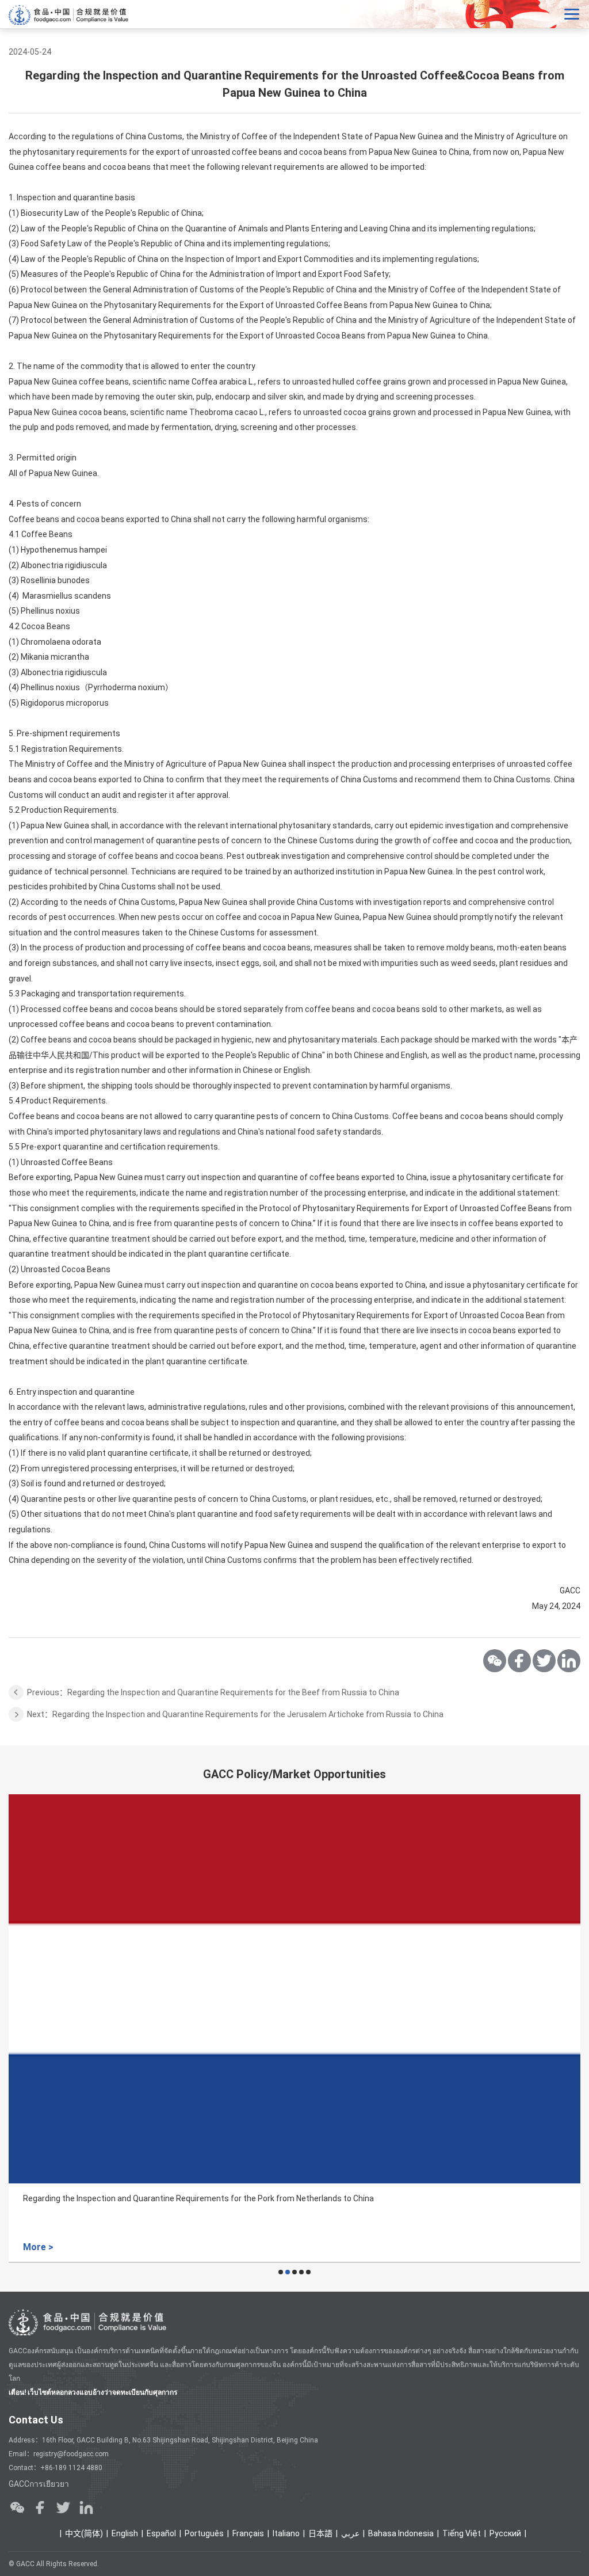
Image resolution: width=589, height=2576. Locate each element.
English (125, 2533)
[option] (294, 2029)
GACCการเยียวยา (39, 2484)
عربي (350, 2533)
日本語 (320, 2533)
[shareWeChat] (495, 1661)
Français (248, 2533)
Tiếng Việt (462, 2533)
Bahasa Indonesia (401, 2533)
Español (161, 2533)
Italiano (286, 2533)
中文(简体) (84, 2533)
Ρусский (505, 2533)
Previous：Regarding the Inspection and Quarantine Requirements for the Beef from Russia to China (213, 1692)
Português (204, 2533)
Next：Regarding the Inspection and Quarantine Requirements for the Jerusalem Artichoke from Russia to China (235, 1714)
